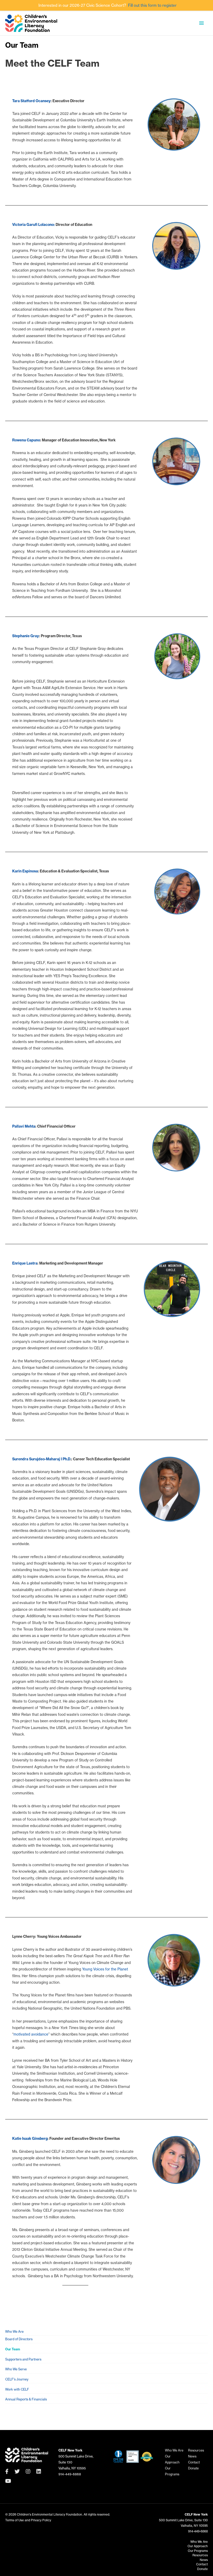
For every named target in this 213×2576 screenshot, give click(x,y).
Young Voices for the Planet (105, 1969)
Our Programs (198, 2551)
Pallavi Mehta (24, 1126)
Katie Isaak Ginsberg (30, 2138)
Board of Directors (19, 2339)
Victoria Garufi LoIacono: (34, 225)
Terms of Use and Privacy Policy (28, 2520)
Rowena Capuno (26, 440)
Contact (194, 2462)
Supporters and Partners (23, 2359)
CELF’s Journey (17, 2379)
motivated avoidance (31, 2034)
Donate (193, 2468)
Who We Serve (16, 2369)
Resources (196, 2450)
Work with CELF (17, 2389)
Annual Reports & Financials (26, 2399)
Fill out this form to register (152, 5)
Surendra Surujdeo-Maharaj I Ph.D (41, 1459)
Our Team (13, 2349)
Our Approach (198, 2546)
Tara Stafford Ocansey (31, 101)
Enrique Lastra (25, 1263)
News (192, 2456)
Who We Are (14, 2332)
